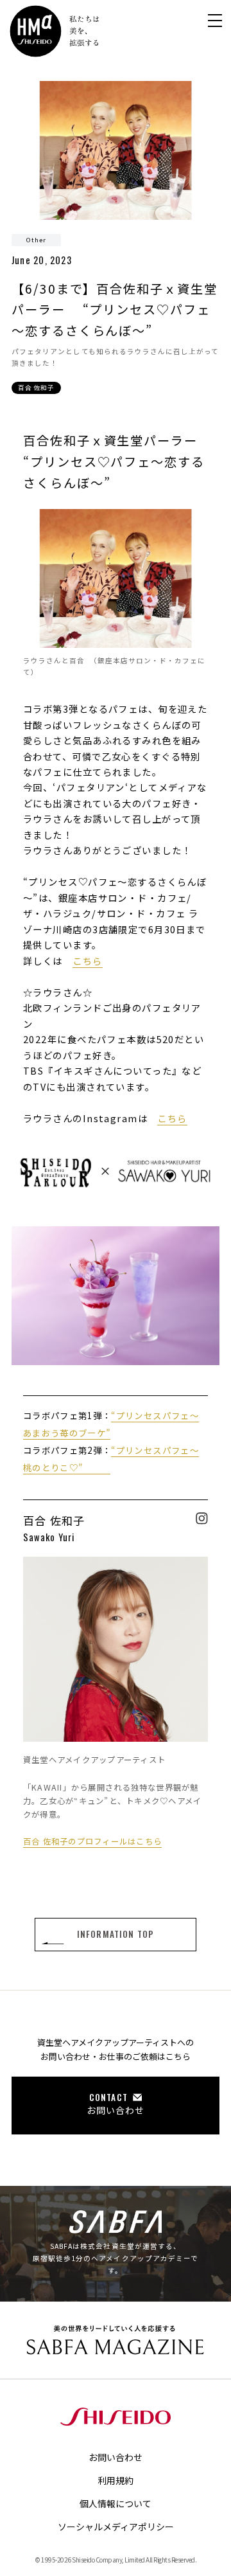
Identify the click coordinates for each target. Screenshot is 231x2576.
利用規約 (116, 2480)
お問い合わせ (116, 2457)
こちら (87, 961)
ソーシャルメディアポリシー (116, 2527)
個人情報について (116, 2503)
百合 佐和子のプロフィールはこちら (92, 1841)
